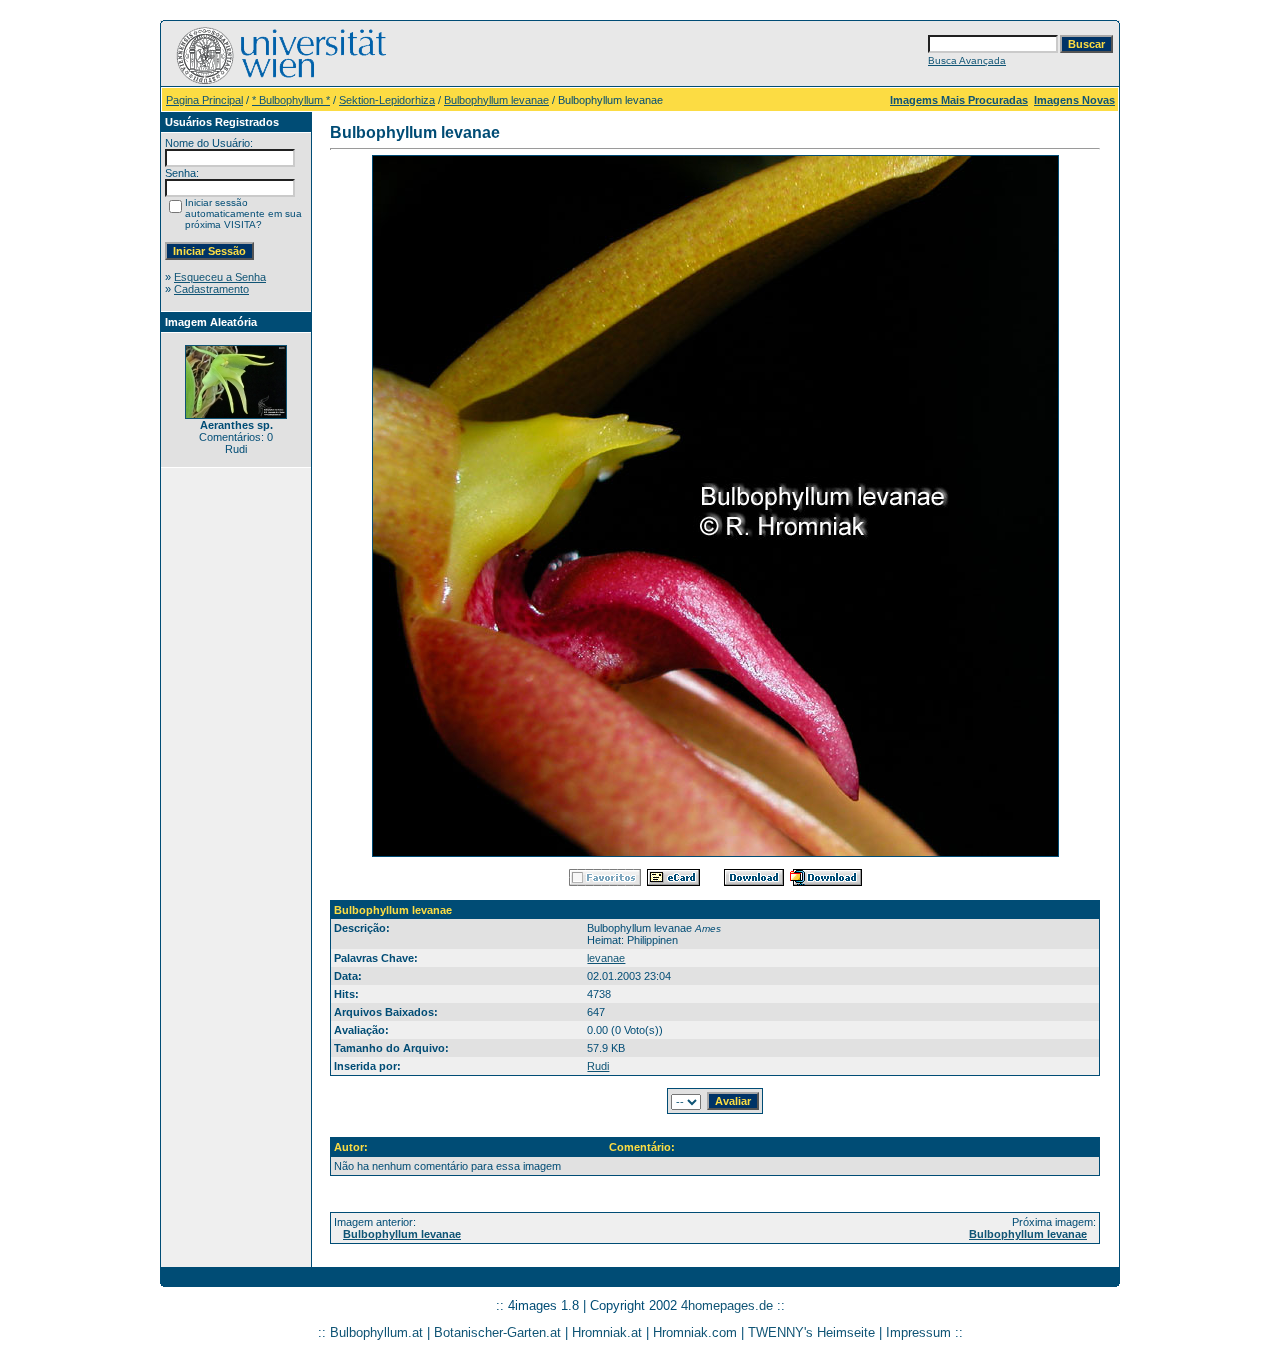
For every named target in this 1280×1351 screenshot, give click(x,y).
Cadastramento (211, 289)
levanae (606, 958)
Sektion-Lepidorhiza (387, 100)
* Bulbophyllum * (291, 100)
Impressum (918, 1332)
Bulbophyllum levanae (496, 100)
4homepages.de (727, 1305)
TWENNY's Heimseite (811, 1332)
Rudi (598, 1066)
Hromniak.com (695, 1332)
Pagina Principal (204, 100)
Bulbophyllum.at (376, 1332)
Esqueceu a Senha (220, 277)
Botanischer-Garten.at (497, 1332)
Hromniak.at (607, 1332)
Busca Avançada (967, 60)
